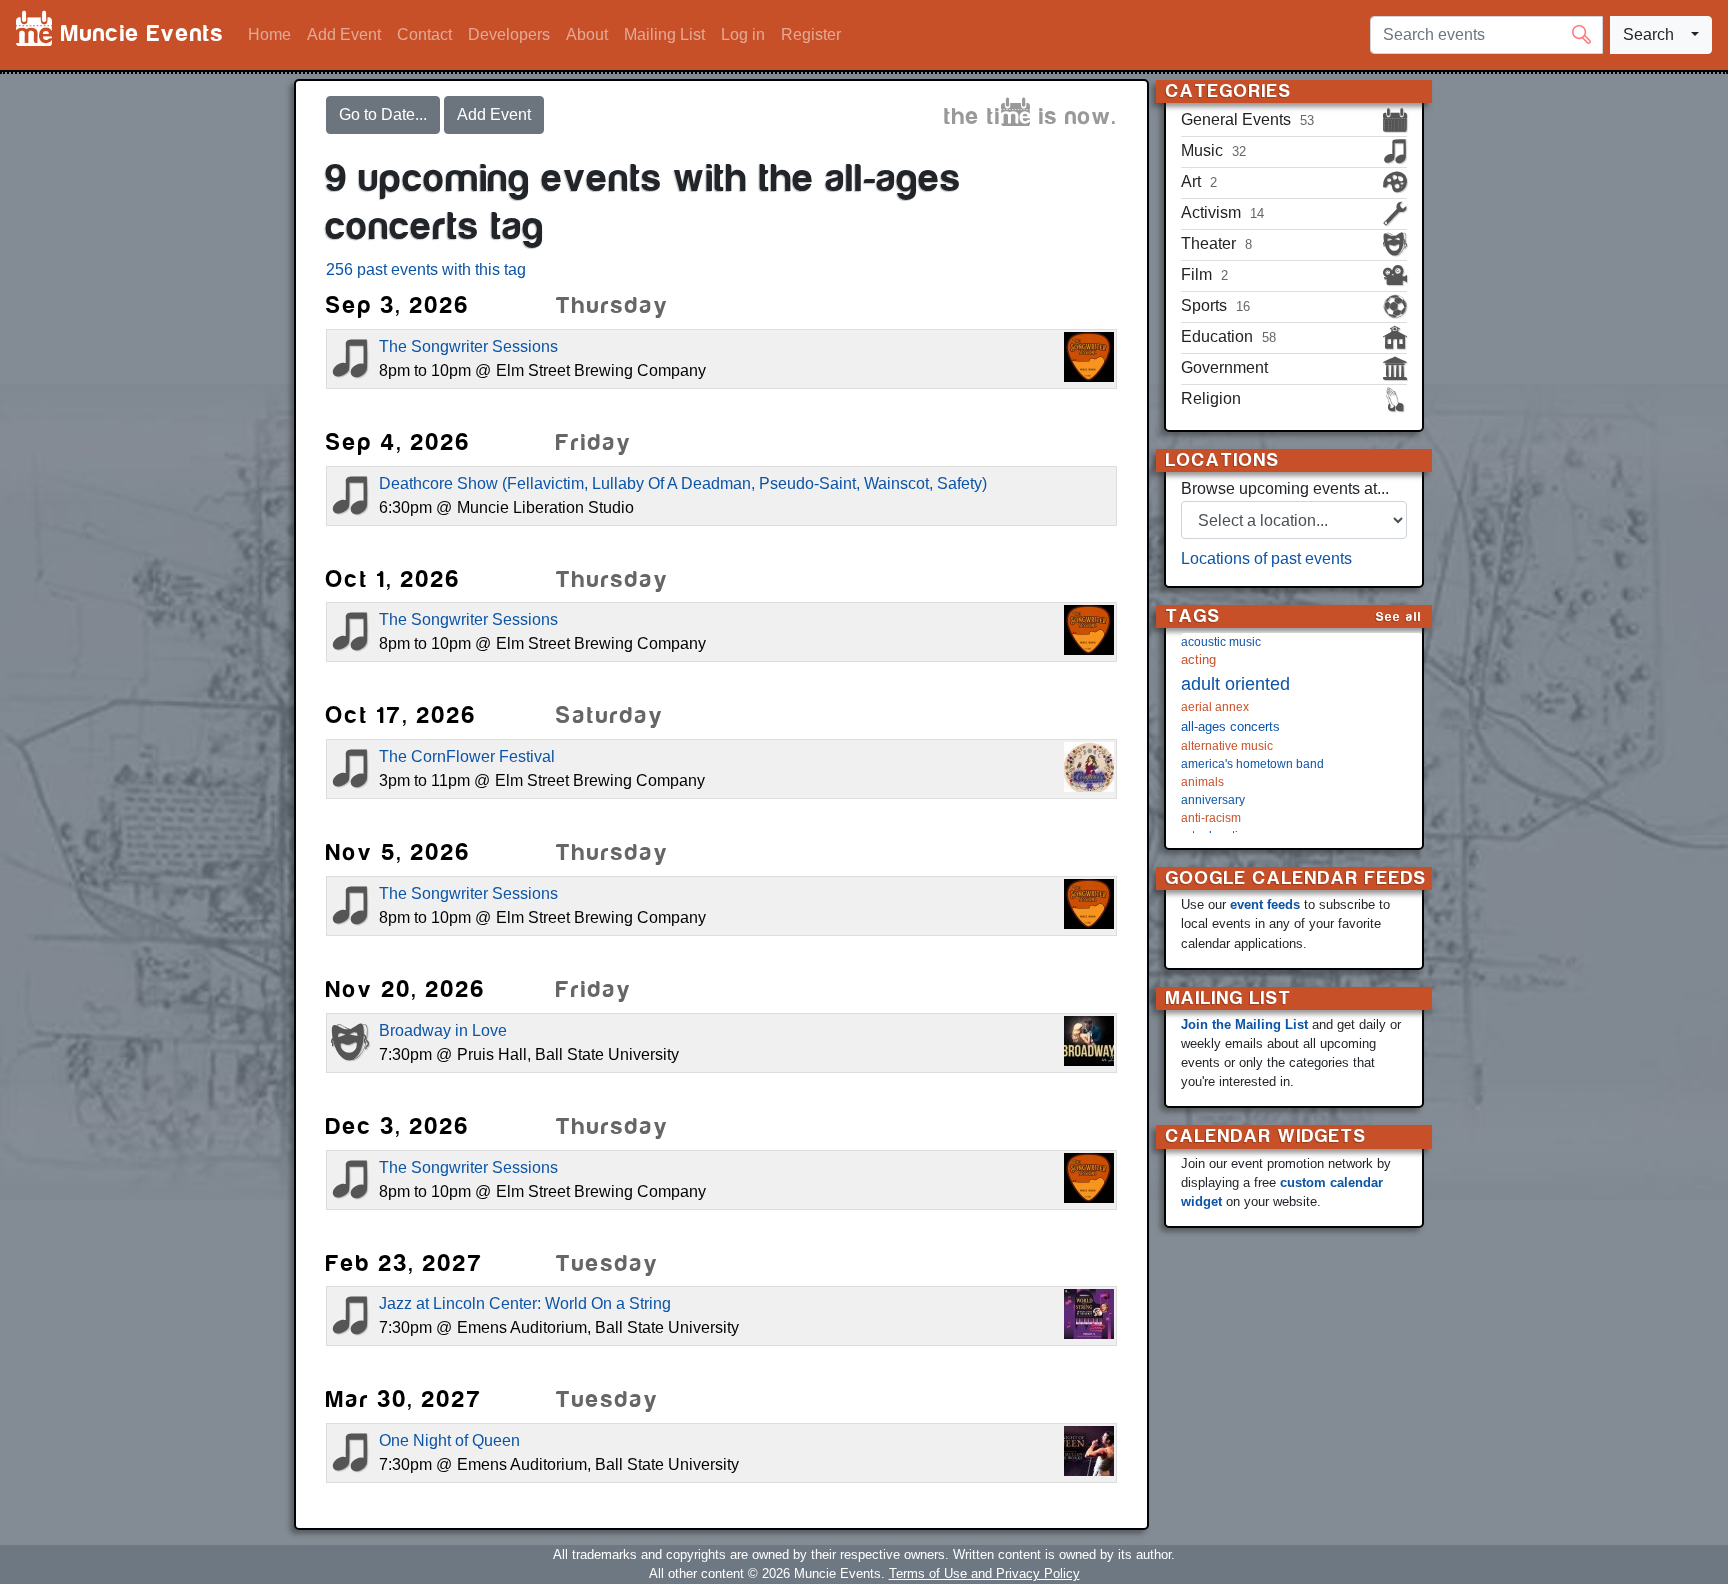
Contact (424, 34)
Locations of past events (1266, 558)
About (587, 34)
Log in (743, 34)
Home (269, 34)
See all (1399, 616)
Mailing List (664, 34)
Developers (509, 34)
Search (1648, 34)
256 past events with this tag (426, 269)
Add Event (344, 34)
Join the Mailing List (1244, 1024)
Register (811, 34)
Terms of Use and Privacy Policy (984, 1573)
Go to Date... (383, 114)
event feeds (1265, 904)
